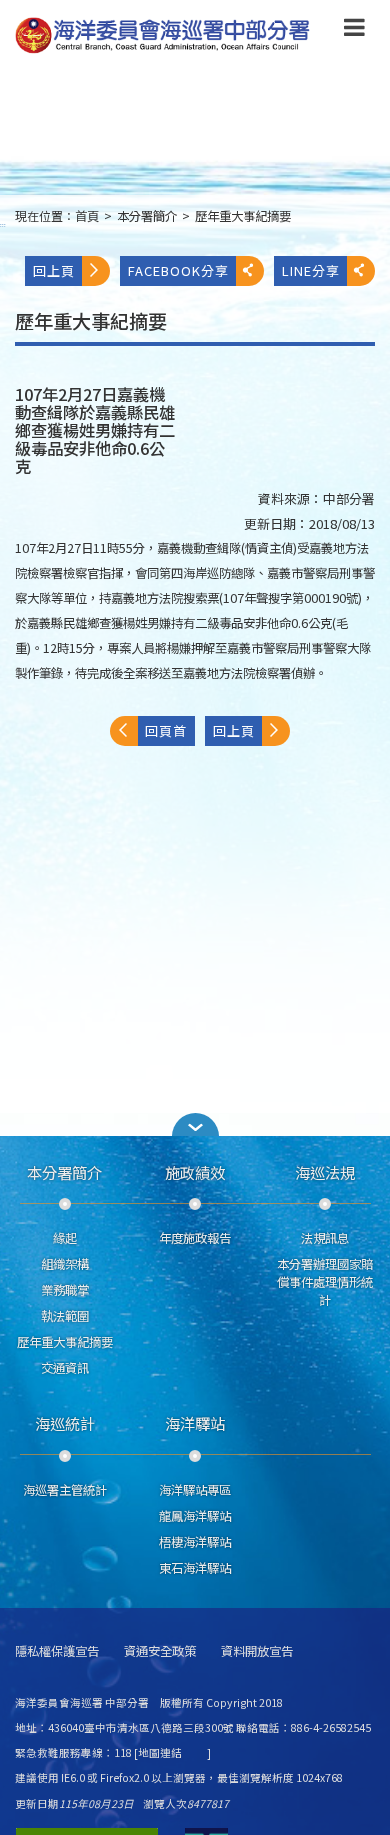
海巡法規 (325, 1172)
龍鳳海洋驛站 (195, 1516)
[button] (354, 31)
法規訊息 (325, 1238)
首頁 (87, 216)
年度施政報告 (195, 1238)
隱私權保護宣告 (57, 1651)
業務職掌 (65, 1290)
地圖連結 (160, 1752)
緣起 (65, 1238)
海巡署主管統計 (65, 1490)
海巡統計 (65, 1423)
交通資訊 (65, 1368)
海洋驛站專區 (195, 1490)
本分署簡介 (147, 216)
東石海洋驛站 (195, 1568)
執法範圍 (65, 1316)
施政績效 (195, 1172)
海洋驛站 (195, 1423)
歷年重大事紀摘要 (243, 216)
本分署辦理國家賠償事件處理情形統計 (325, 1282)
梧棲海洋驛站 (195, 1542)
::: (3, 224)
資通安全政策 (160, 1651)
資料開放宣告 (257, 1651)
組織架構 (65, 1264)
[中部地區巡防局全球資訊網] (162, 35)
